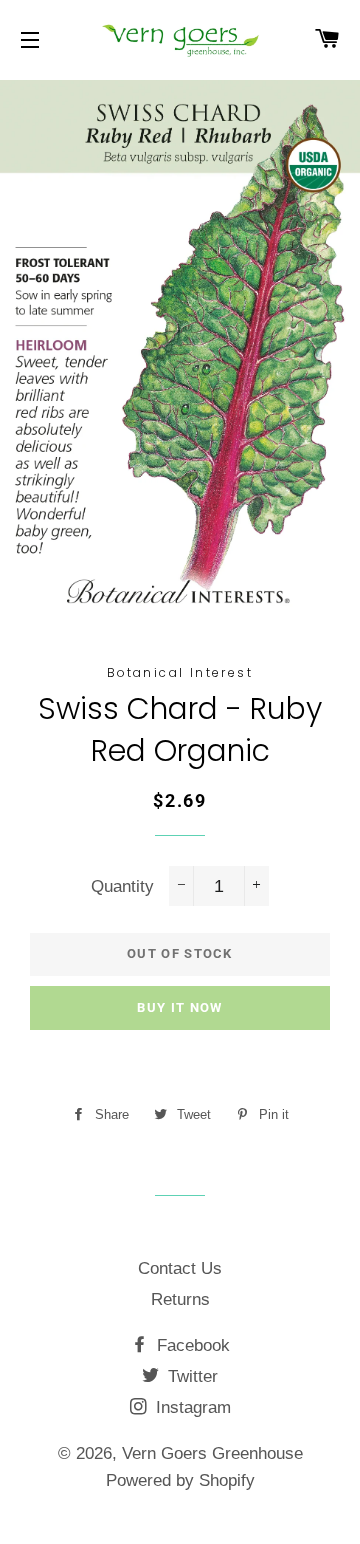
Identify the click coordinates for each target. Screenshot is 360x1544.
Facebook (191, 1345)
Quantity (122, 886)
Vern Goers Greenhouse (212, 1453)
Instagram (191, 1407)
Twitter (190, 1376)
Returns (180, 1299)
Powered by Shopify (180, 1480)
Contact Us (180, 1268)
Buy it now (179, 1007)
